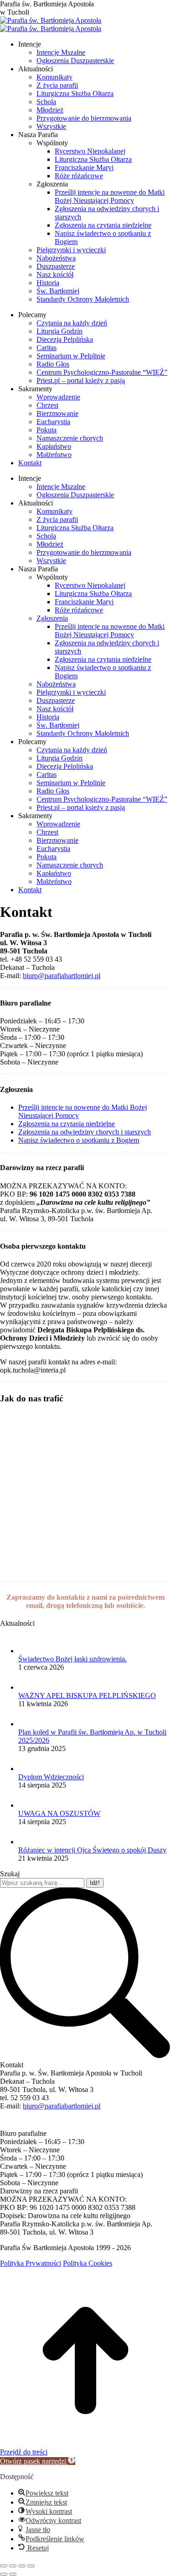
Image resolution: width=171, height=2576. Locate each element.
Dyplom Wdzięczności (51, 1777)
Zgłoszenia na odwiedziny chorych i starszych (85, 1132)
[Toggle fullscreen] (22, 2566)
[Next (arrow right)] (13, 2574)
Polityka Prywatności (31, 2263)
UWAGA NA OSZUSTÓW (59, 1813)
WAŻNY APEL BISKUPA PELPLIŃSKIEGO (87, 1695)
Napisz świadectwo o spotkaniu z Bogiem (79, 1140)
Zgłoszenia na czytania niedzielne (67, 1124)
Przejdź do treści (24, 2452)
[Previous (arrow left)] (4, 2574)
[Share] (13, 2566)
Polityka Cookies (88, 2263)
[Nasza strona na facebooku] (5, 2125)
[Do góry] (85, 2444)
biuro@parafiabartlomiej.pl (62, 976)
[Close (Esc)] (4, 2566)
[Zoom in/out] (31, 2566)
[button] (38, 2461)
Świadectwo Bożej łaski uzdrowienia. (73, 1659)
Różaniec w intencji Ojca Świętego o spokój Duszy (92, 1850)
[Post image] (27, 1651)
